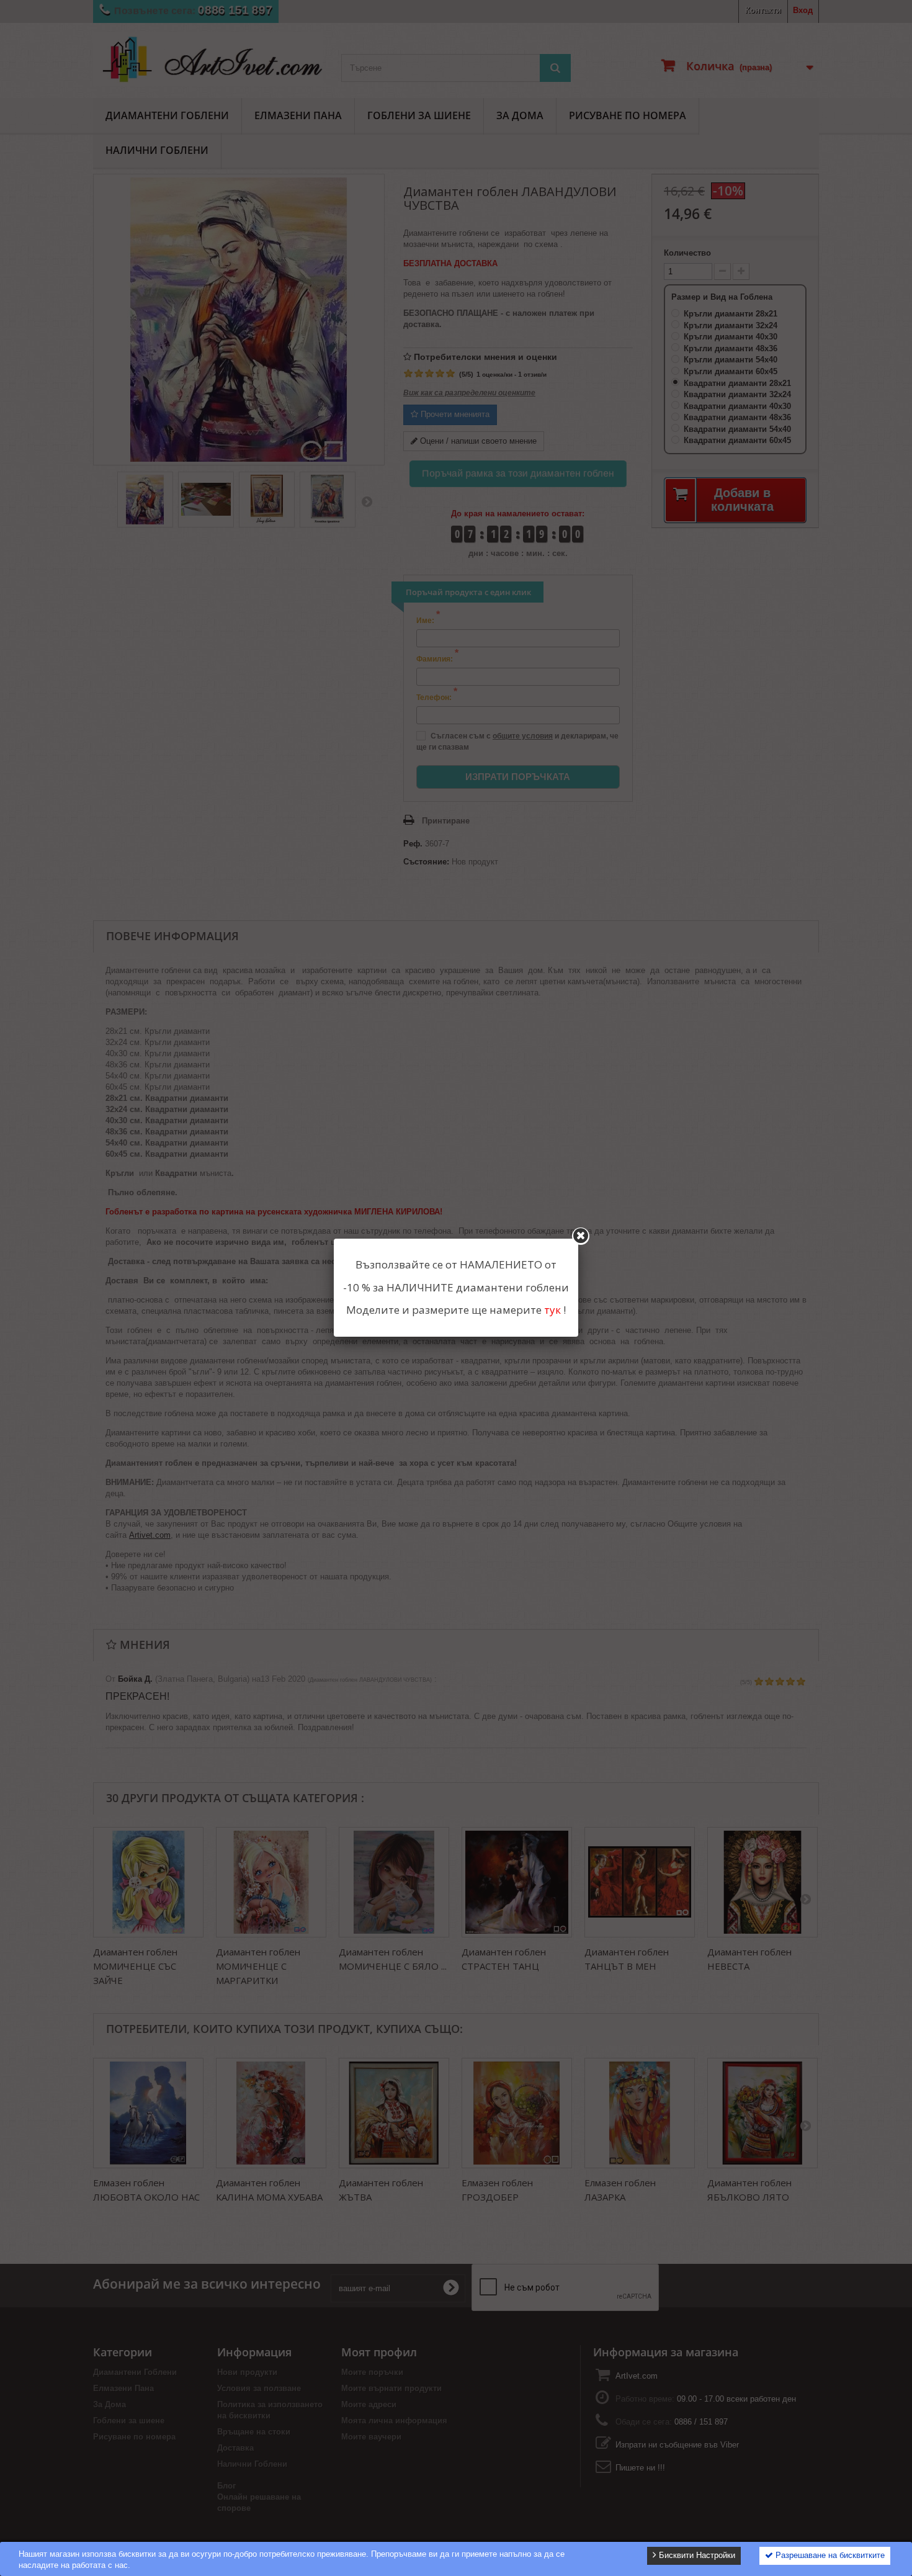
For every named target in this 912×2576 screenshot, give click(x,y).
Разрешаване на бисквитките (829, 2555)
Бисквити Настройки (696, 2555)
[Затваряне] (581, 1236)
